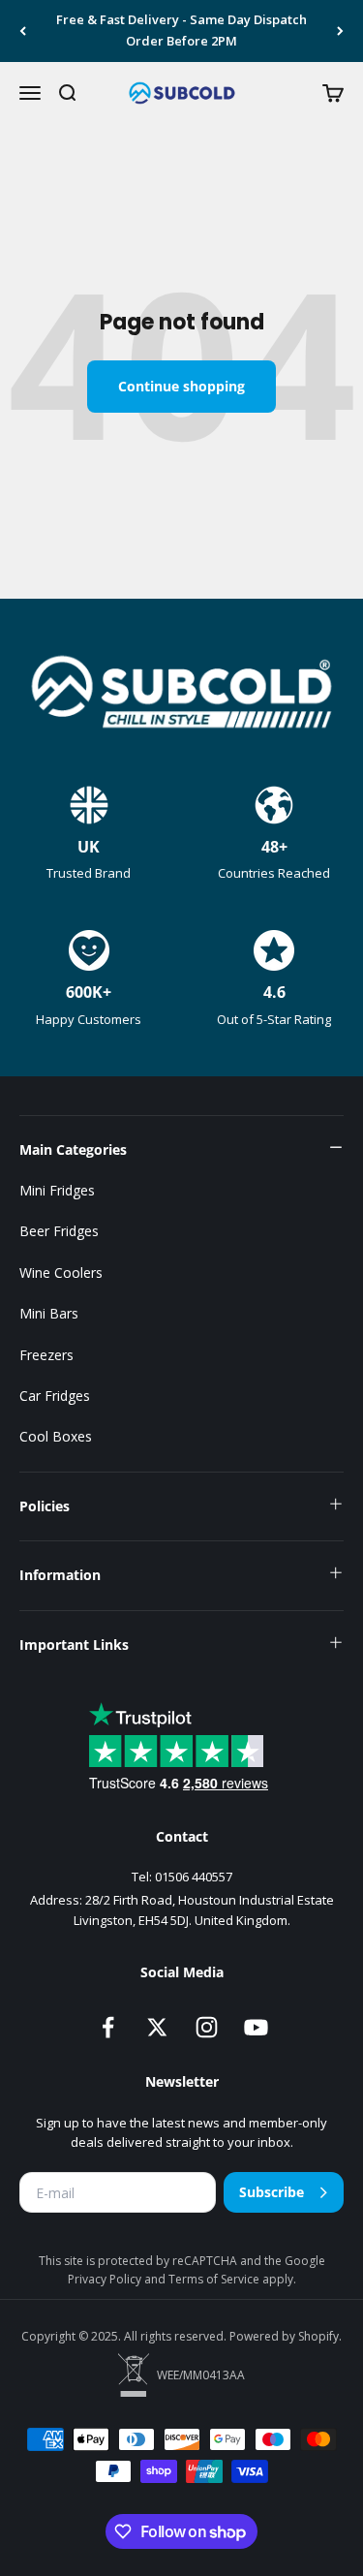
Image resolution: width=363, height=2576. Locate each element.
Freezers (46, 1355)
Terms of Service (215, 2279)
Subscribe (272, 2192)
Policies (45, 1506)
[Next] (340, 31)
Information (60, 1575)
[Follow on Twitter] (157, 2027)
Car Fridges (55, 1396)
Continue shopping (181, 386)
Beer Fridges (59, 1231)
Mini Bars (49, 1313)
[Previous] (23, 31)
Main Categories (73, 1149)
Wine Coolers (61, 1272)
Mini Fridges (57, 1190)
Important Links (74, 1645)
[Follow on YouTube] (256, 2027)
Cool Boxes (56, 1436)
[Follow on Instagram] (207, 2027)
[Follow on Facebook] (108, 2027)
